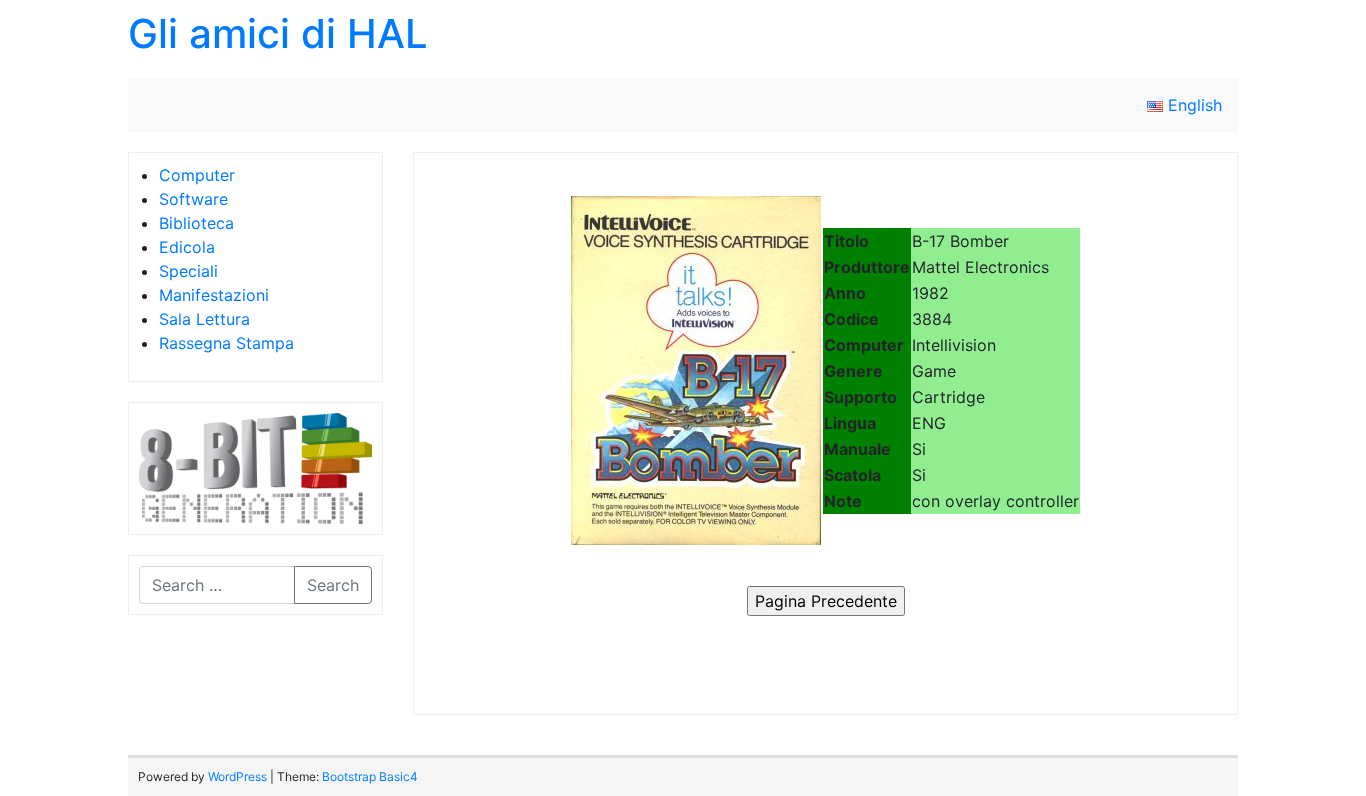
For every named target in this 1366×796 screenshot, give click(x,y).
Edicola (187, 247)
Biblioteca (196, 223)
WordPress (237, 776)
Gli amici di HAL (278, 33)
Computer (197, 175)
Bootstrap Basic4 (370, 776)
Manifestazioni (214, 295)
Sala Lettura (204, 319)
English (1192, 105)
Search (333, 585)
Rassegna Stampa (226, 343)
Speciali (188, 271)
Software (193, 199)
